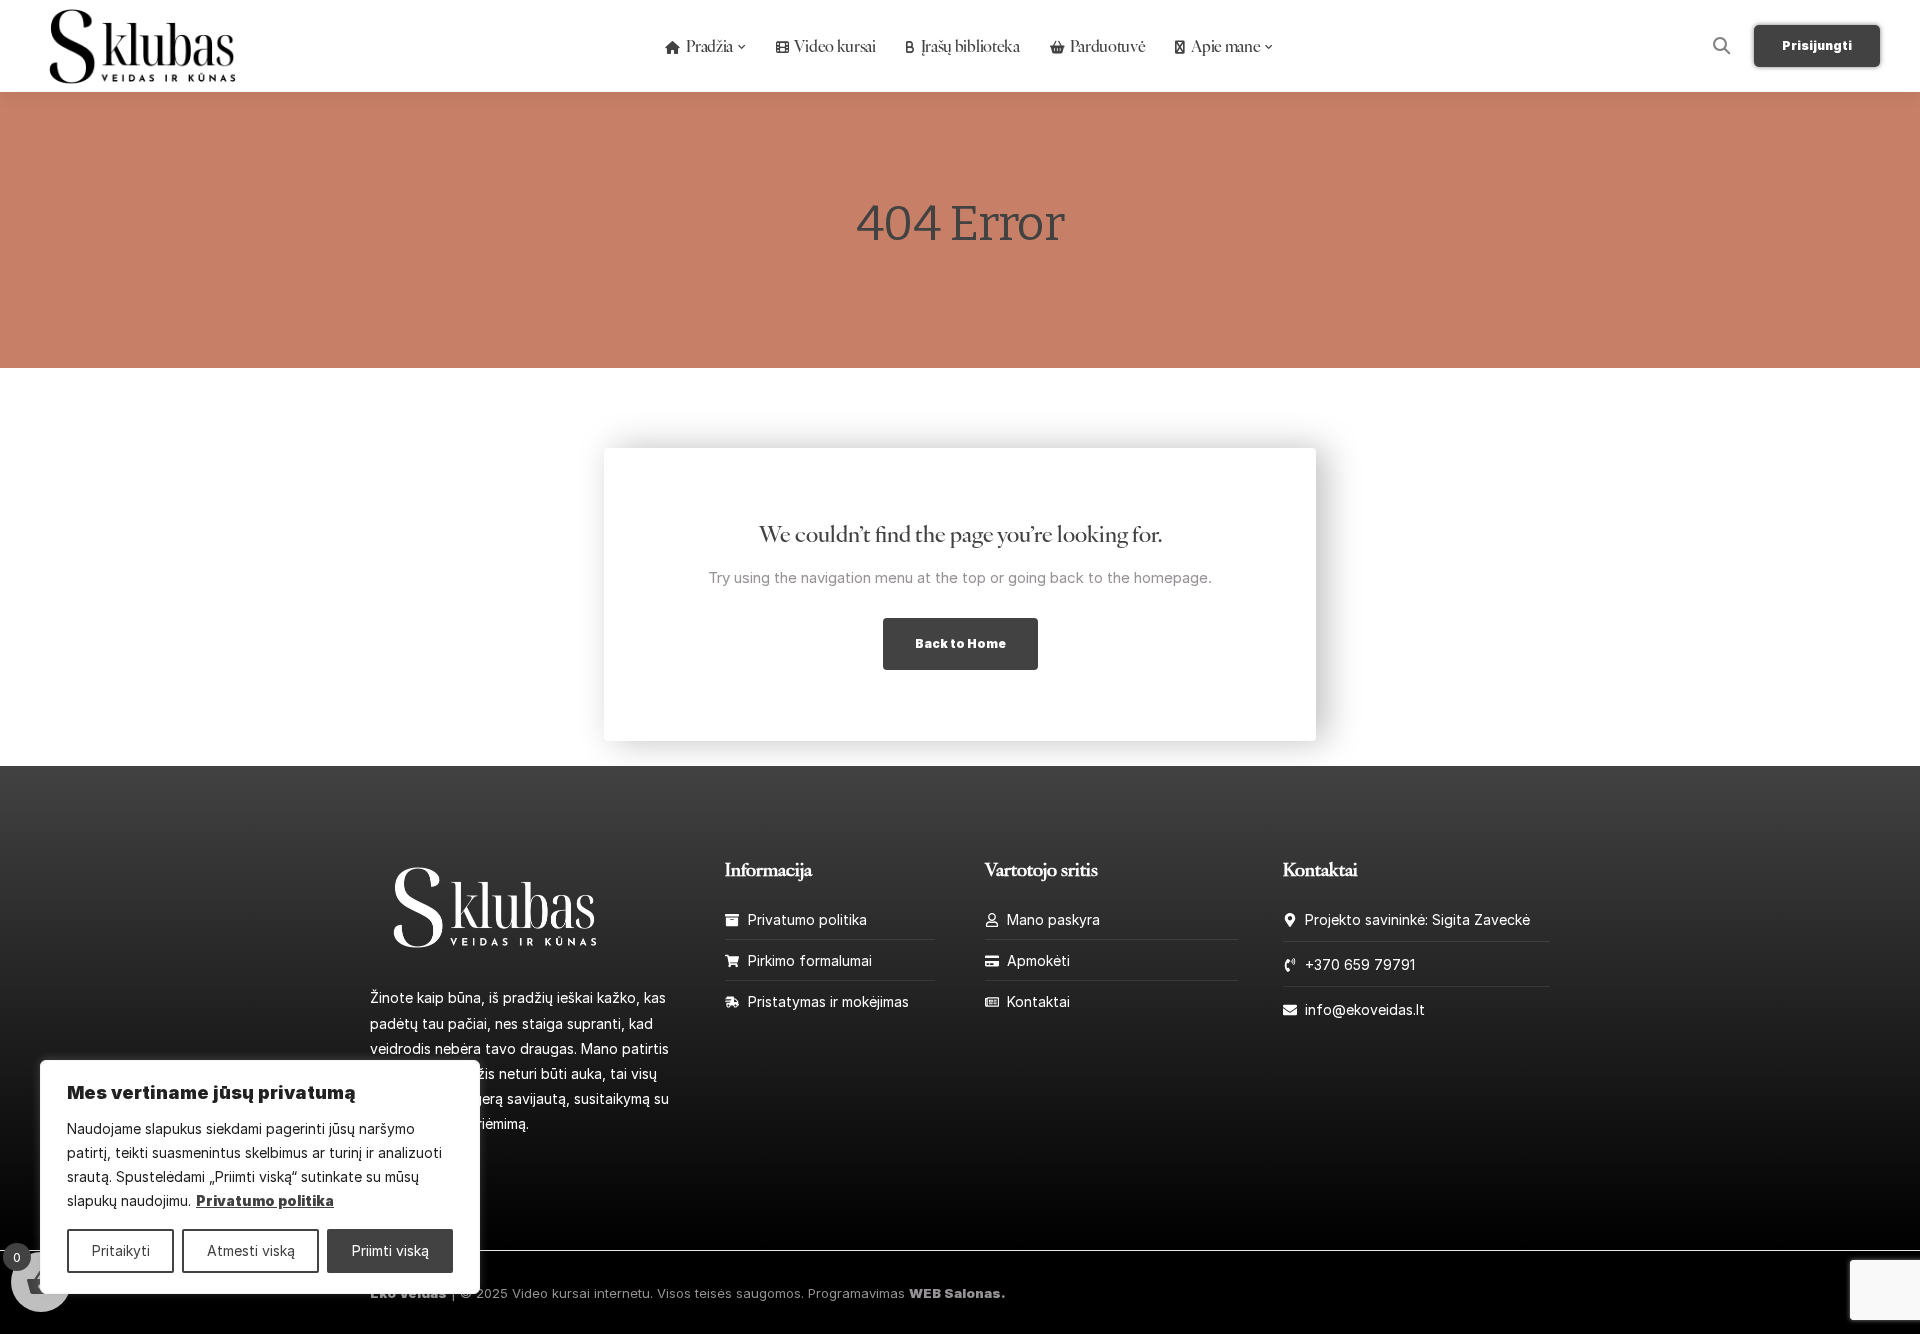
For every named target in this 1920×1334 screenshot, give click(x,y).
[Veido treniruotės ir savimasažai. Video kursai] (495, 905)
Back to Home (960, 643)
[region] (260, 1177)
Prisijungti (1817, 45)
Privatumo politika (265, 1200)
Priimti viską (390, 1250)
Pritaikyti (121, 1250)
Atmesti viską (251, 1250)
